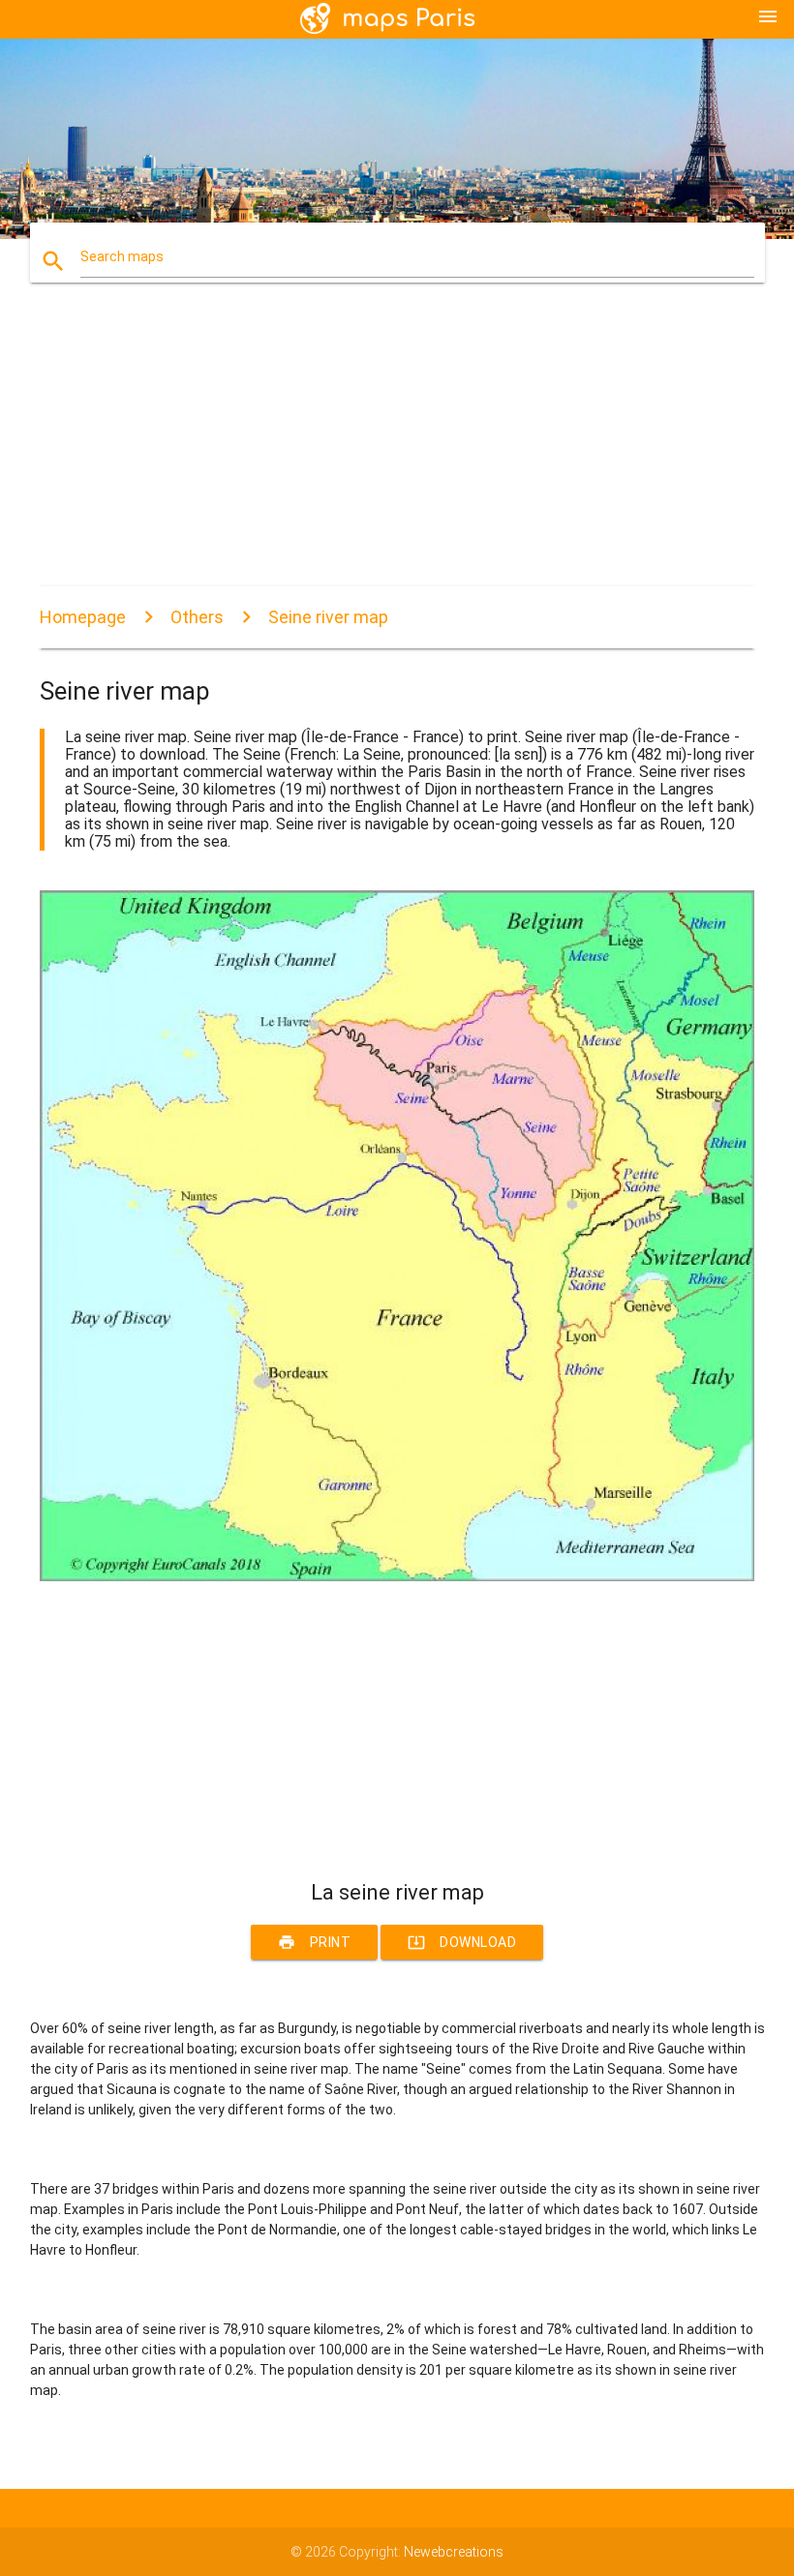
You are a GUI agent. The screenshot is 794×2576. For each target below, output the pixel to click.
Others (197, 617)
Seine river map (328, 617)
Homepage (83, 617)
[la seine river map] (397, 1576)
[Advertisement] (397, 451)
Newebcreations (454, 2552)
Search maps (122, 256)
